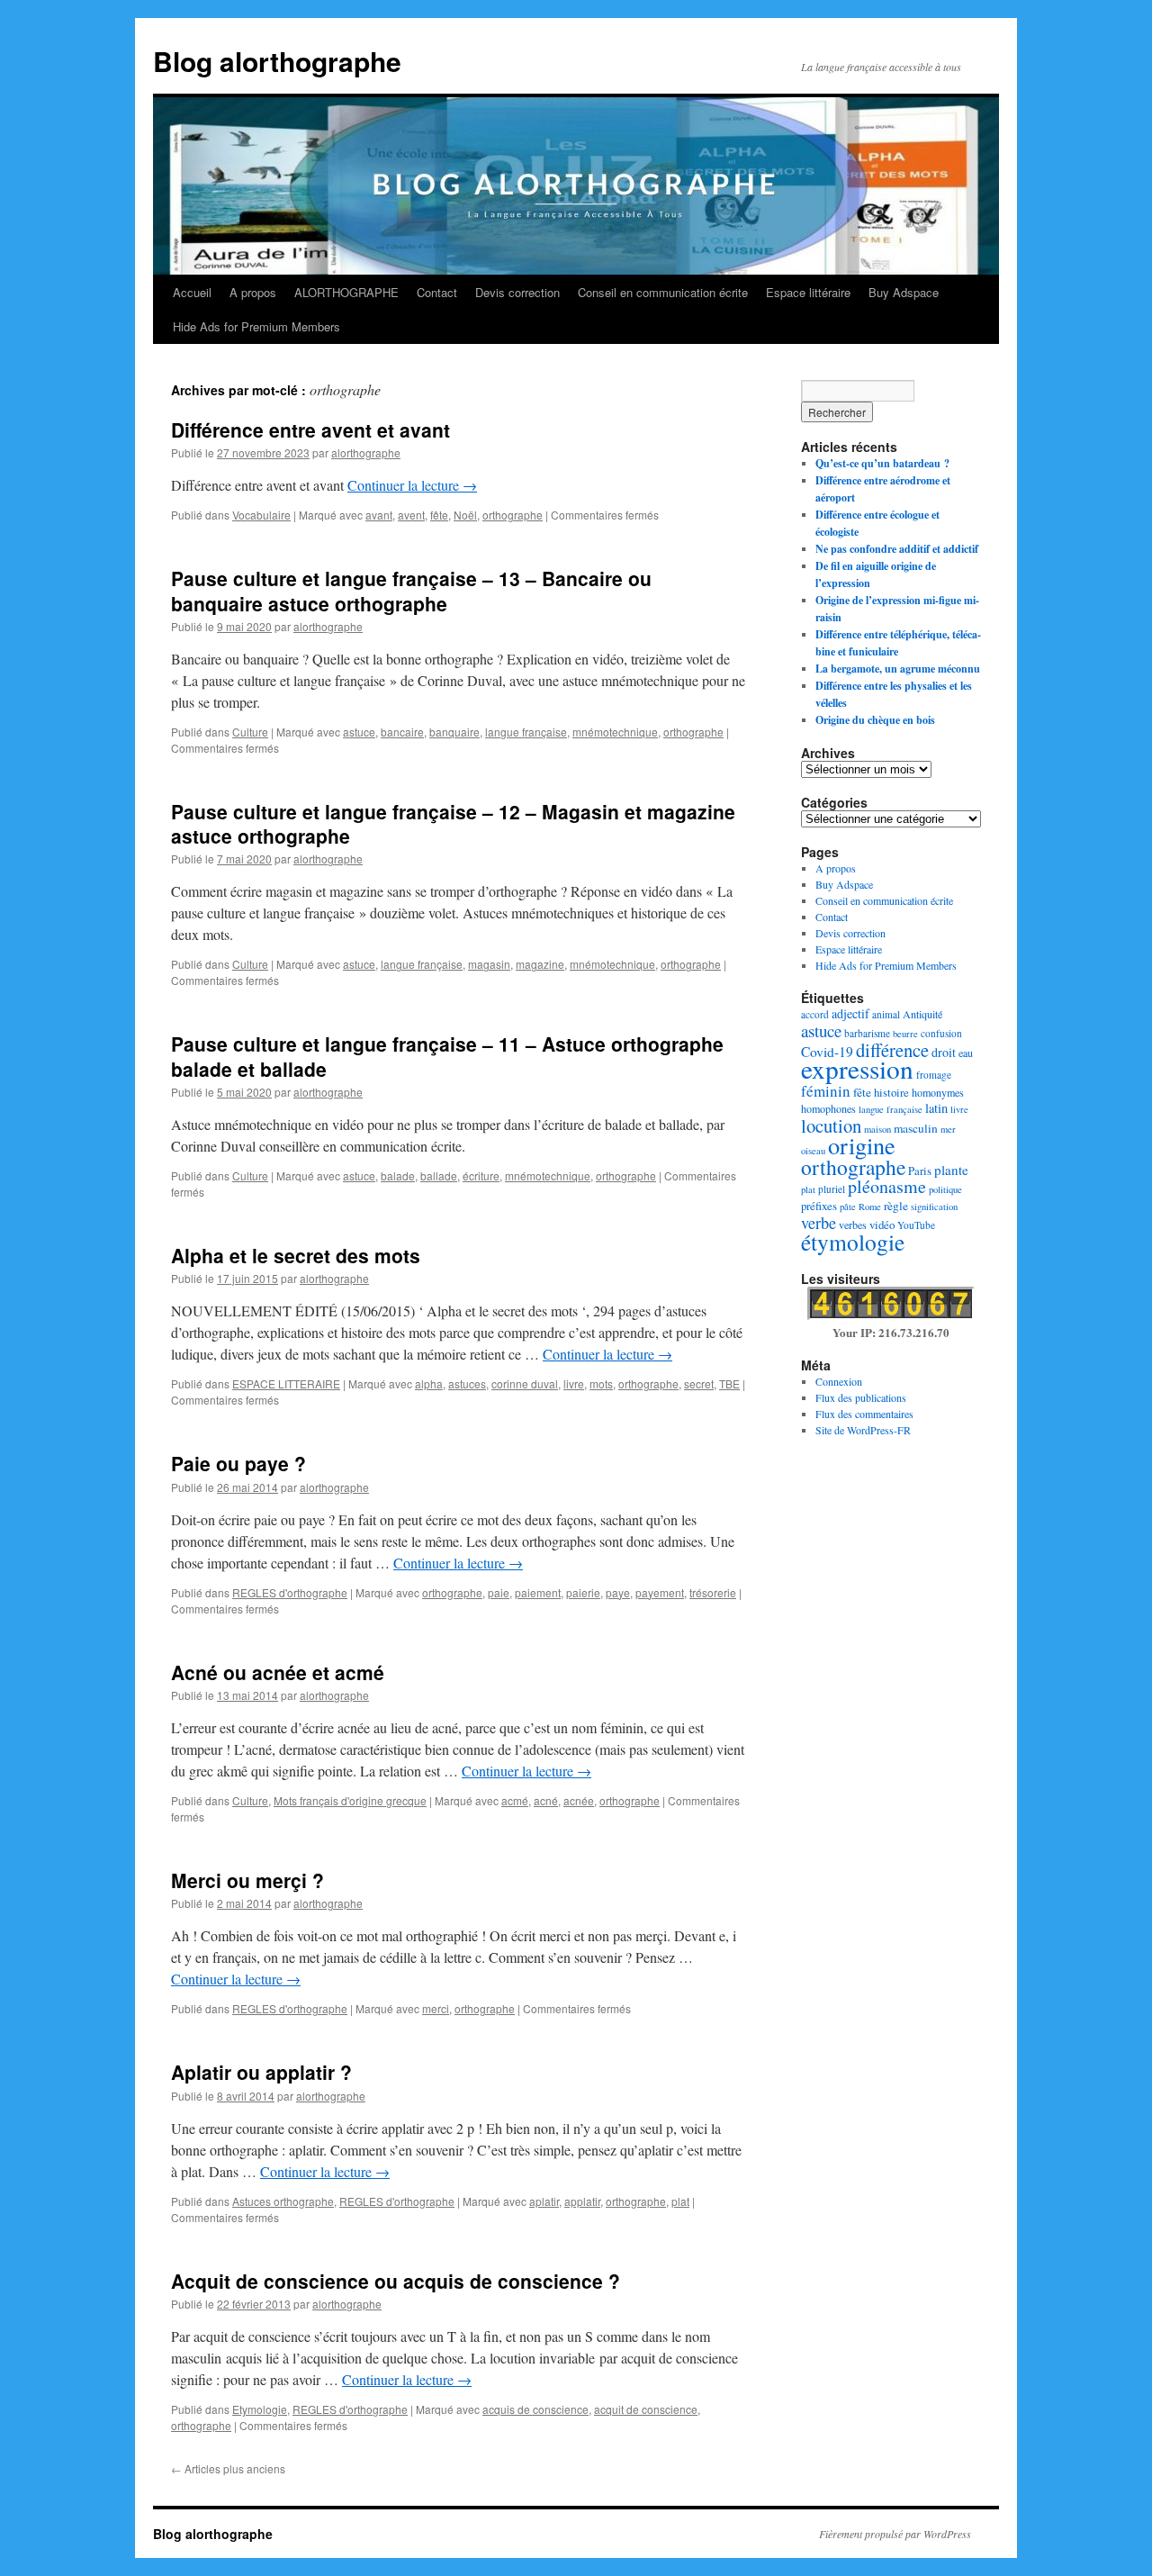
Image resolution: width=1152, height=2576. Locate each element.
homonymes (938, 1092)
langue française (526, 732)
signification (934, 1207)
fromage (934, 1075)
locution (831, 1125)
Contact (437, 292)
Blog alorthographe (277, 61)
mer (948, 1129)
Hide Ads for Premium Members (256, 326)
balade (398, 1175)
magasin (489, 964)
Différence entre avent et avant (310, 429)
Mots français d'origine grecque (350, 1800)
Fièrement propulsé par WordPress (895, 2534)
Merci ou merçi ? (247, 1880)
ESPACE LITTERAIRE (286, 1383)
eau (966, 1053)
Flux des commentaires (864, 1414)
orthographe (513, 515)
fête (439, 515)
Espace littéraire (808, 292)
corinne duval (525, 1383)
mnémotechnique (615, 732)
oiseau (813, 1151)
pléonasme (887, 1186)
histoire (891, 1092)
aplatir (544, 2201)
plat (680, 2201)
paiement (538, 1592)
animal (886, 1014)
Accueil (192, 292)
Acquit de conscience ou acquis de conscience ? (396, 2281)
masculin (916, 1128)
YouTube (916, 1225)
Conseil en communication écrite (663, 292)
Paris (920, 1170)
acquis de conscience (535, 2409)
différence (892, 1050)
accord (815, 1014)
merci (436, 2008)
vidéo (882, 1225)
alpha (429, 1383)
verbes (853, 1225)
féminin (826, 1091)
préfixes (819, 1206)
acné (546, 1800)
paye (618, 1592)
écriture (481, 1175)
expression (857, 1068)
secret (699, 1383)
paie (499, 1592)
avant (379, 515)
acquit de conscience (646, 2409)
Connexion (839, 1381)
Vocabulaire (261, 515)
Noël (465, 515)
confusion (941, 1033)
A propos (253, 292)
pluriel (832, 1189)
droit (944, 1052)
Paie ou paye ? (238, 1463)
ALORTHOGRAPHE (346, 292)
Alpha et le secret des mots (296, 1255)
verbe (819, 1223)
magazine (540, 964)
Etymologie (260, 2409)
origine (862, 1145)
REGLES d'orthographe (290, 1592)
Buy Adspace (904, 292)
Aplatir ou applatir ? (261, 2072)
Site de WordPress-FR (863, 1430)
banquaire (454, 732)
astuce (359, 732)
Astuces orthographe (283, 2201)
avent (411, 515)
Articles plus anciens (228, 2468)
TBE (729, 1383)
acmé (515, 1800)
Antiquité (922, 1014)
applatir (582, 2201)
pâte (848, 1207)
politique (945, 1189)
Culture (250, 732)
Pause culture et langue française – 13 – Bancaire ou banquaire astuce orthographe (411, 590)
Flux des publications (861, 1397)
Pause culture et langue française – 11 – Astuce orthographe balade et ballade (447, 1056)
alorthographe (366, 452)
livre (574, 1383)
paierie (583, 1592)
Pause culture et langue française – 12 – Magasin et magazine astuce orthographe (453, 823)
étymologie (853, 1242)
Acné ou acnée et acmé (278, 1672)
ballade (439, 1175)
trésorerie (713, 1592)
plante (951, 1170)
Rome (870, 1207)
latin (936, 1108)
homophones (828, 1108)
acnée (579, 1800)
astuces (467, 1383)
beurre (905, 1034)
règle (896, 1206)
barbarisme (867, 1033)
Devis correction (517, 292)
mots (601, 1383)
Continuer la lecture (412, 485)
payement (660, 1592)
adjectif (850, 1013)
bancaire (402, 732)
